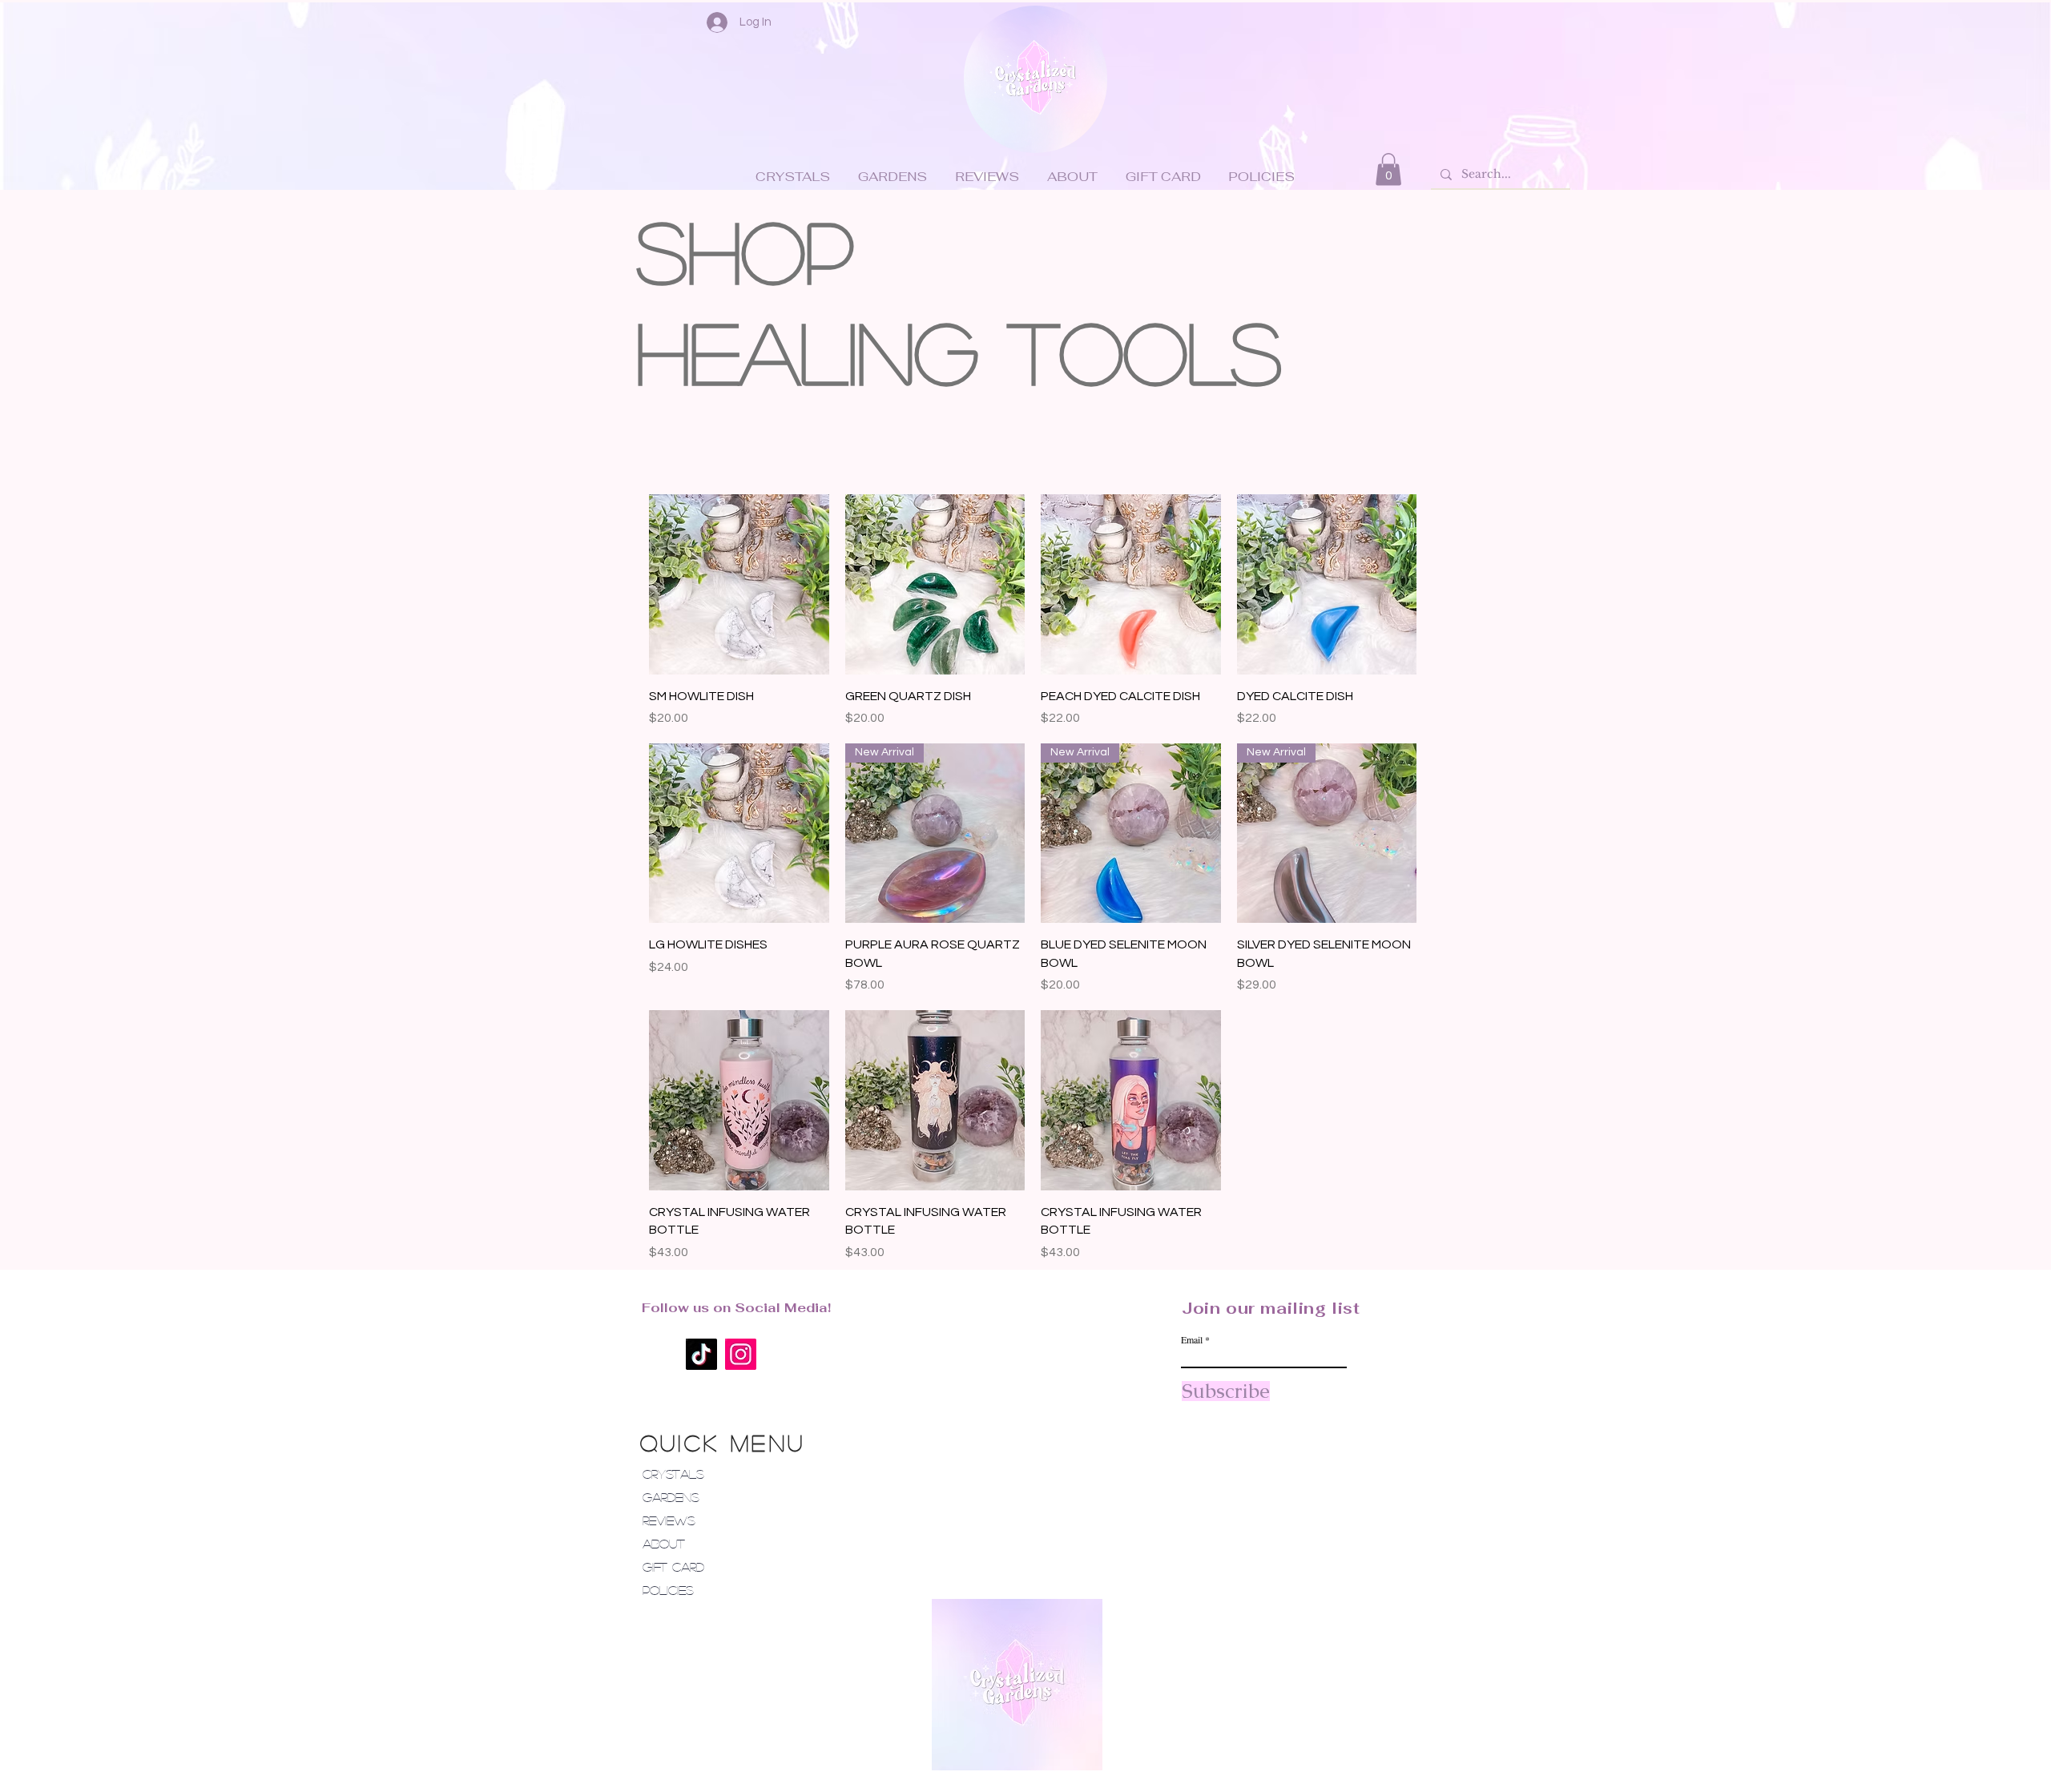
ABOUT (664, 1543)
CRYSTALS (673, 1474)
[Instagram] (741, 1354)
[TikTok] (701, 1354)
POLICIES (668, 1590)
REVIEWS (669, 1520)
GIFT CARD (673, 1566)
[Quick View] (739, 584)
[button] (1388, 169)
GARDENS (671, 1497)
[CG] (1036, 79)
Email (1192, 1339)
